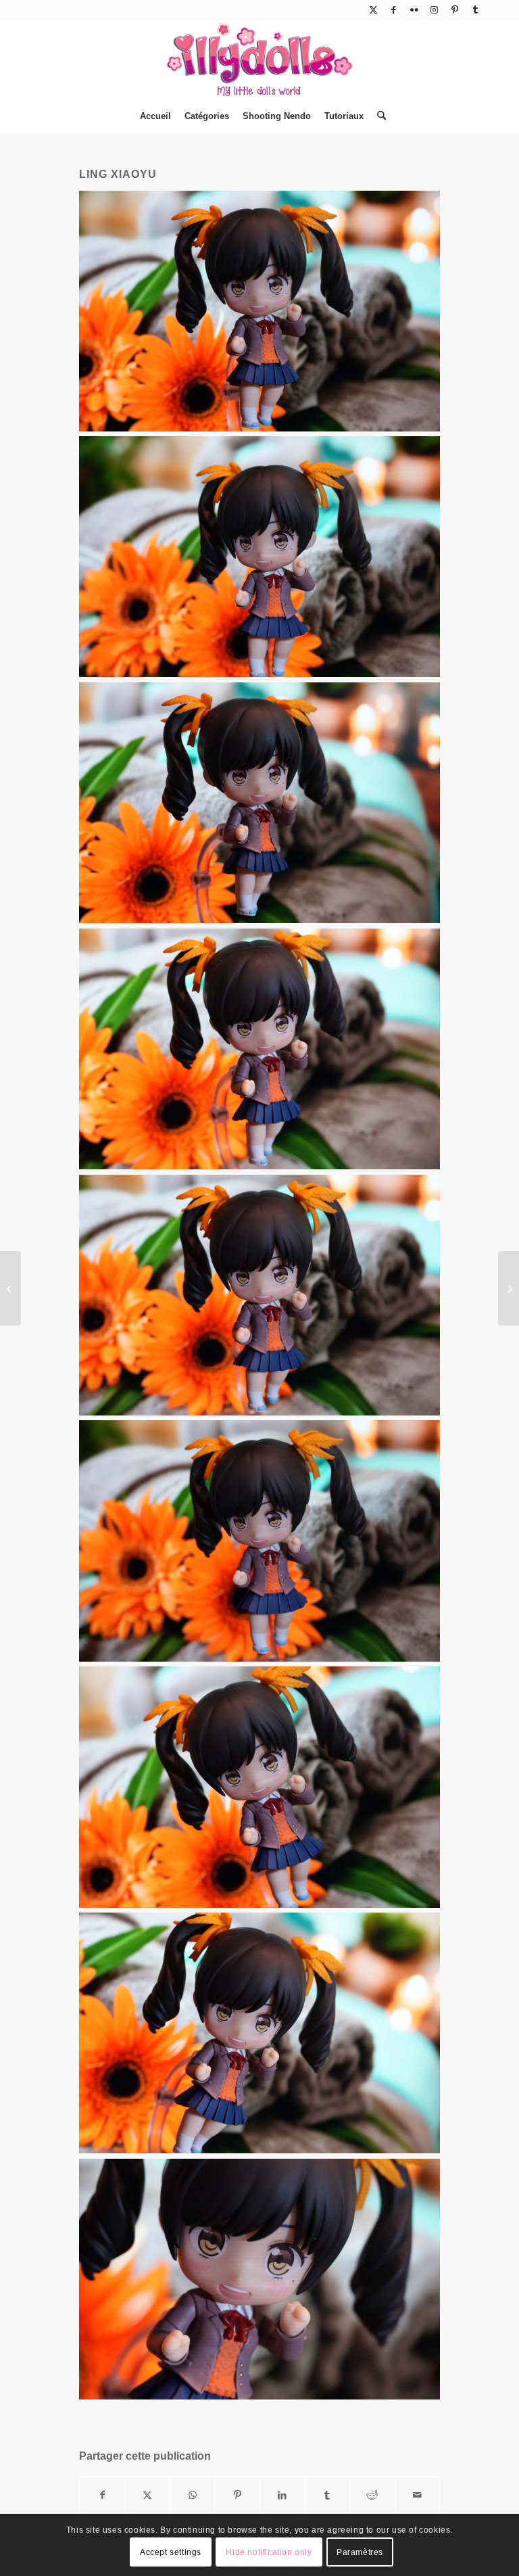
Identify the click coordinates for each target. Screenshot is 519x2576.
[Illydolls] (259, 60)
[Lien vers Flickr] (414, 10)
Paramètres (360, 2552)
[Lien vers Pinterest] (454, 10)
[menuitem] (155, 116)
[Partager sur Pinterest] (237, 2495)
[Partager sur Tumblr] (328, 2495)
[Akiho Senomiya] (10, 1288)
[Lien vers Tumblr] (475, 10)
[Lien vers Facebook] (394, 10)
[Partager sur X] (147, 2495)
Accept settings (171, 2552)
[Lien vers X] (373, 10)
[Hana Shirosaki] (509, 1288)
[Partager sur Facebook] (102, 2495)
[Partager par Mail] (418, 2495)
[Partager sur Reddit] (372, 2495)
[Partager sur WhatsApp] (193, 2495)
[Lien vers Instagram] (434, 10)
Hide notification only (269, 2552)
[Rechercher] (378, 116)
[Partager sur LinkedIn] (282, 2495)
